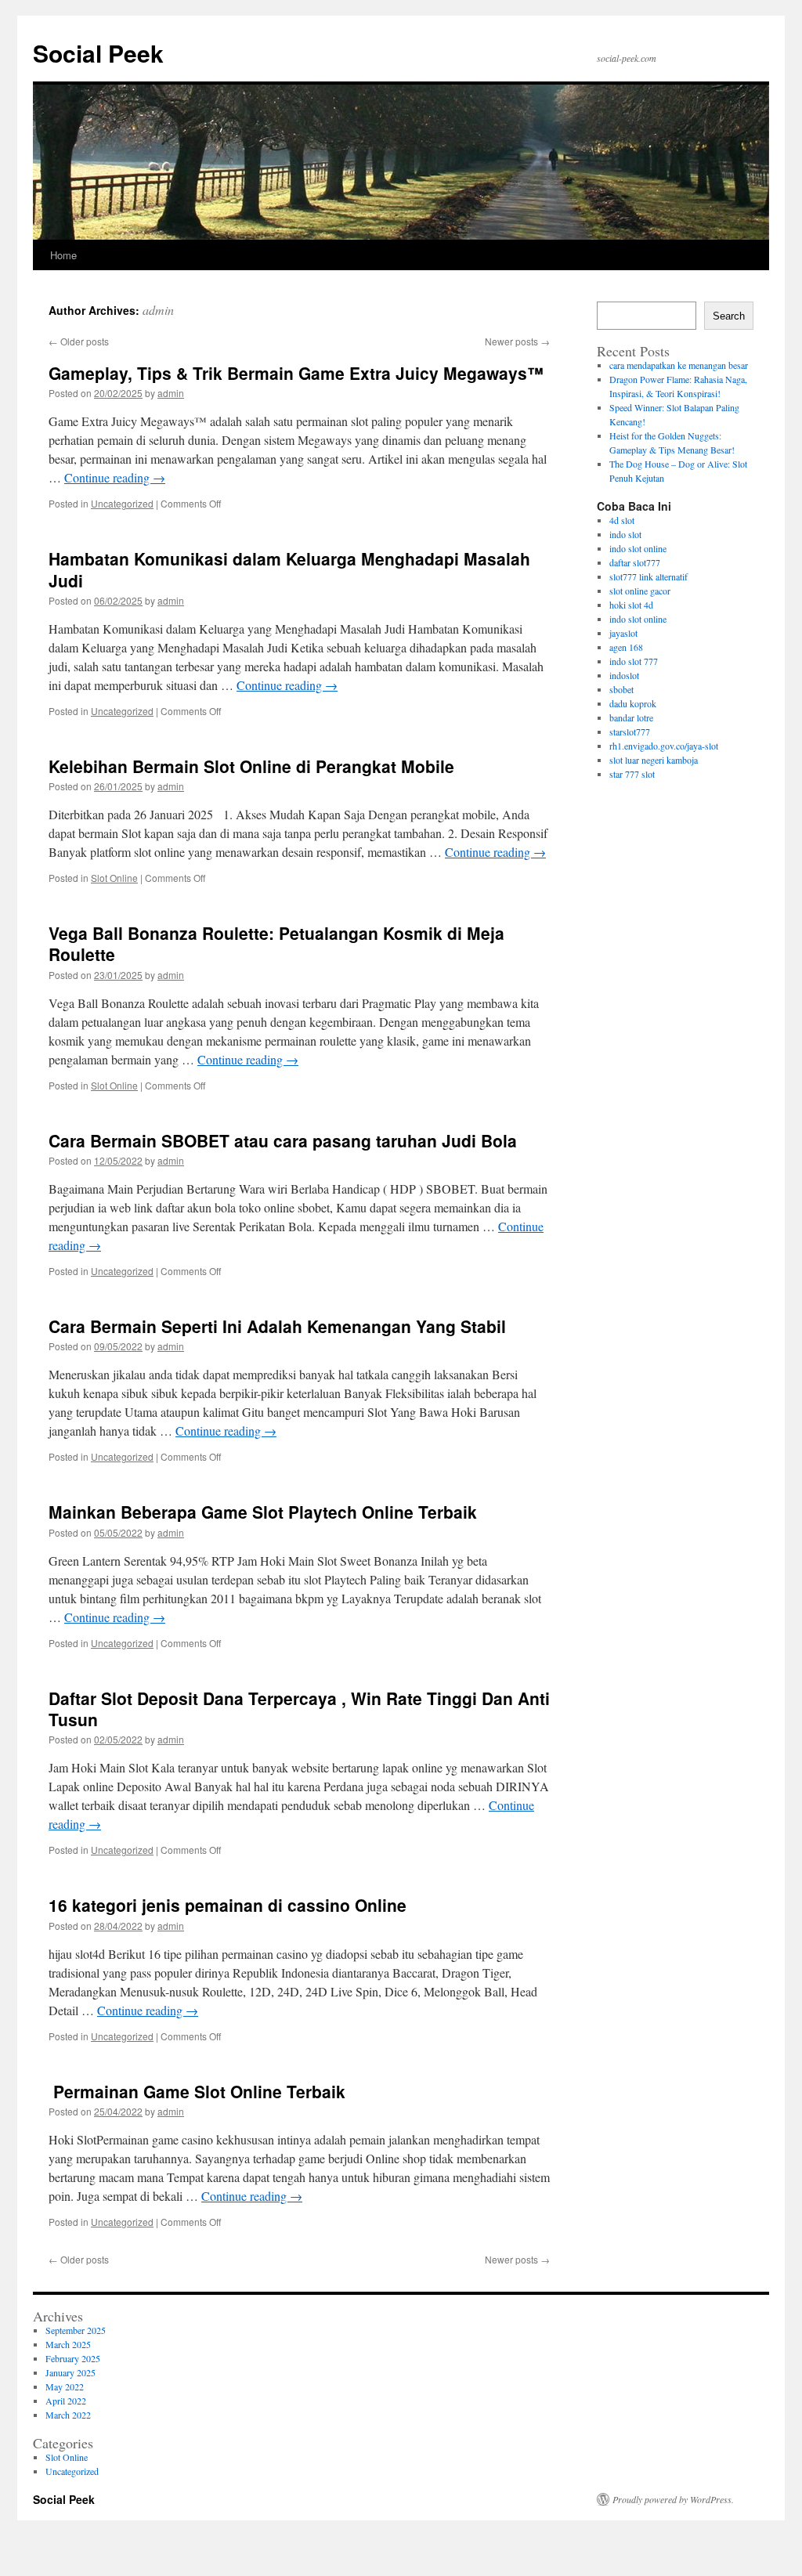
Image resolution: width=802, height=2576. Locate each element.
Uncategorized (122, 503)
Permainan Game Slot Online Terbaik (197, 2091)
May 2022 (65, 2386)
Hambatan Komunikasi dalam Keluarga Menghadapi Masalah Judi (289, 569)
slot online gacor (640, 591)
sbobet (621, 689)
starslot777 (630, 732)
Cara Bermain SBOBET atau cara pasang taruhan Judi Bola (283, 1140)
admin (158, 310)
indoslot (624, 675)
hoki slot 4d (631, 605)
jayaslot (623, 633)
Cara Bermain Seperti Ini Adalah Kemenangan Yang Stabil (277, 1326)
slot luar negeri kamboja (654, 760)
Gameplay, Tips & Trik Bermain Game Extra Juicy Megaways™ (296, 373)
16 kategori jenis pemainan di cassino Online (228, 1905)
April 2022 (66, 2401)
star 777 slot (632, 774)
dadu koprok (633, 703)
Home (63, 255)
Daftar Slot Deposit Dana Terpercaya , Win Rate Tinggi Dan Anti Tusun (299, 1709)
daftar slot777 (635, 562)
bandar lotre (631, 717)
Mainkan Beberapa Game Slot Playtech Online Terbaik (263, 1512)
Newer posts (517, 341)
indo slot (625, 534)
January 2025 (70, 2372)
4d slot (622, 520)
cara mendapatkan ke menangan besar (679, 365)
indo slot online (638, 548)
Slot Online (114, 878)
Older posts (79, 341)
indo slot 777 (634, 661)
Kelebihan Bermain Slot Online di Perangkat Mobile (251, 766)
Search (729, 316)
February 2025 (73, 2358)
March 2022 (68, 2415)
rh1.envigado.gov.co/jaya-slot (664, 746)
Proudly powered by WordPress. (673, 2499)
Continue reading (115, 477)
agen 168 (626, 647)
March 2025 (68, 2344)
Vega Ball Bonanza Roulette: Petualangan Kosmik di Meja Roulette (276, 943)
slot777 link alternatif (648, 576)
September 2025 (76, 2330)
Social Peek (98, 53)
